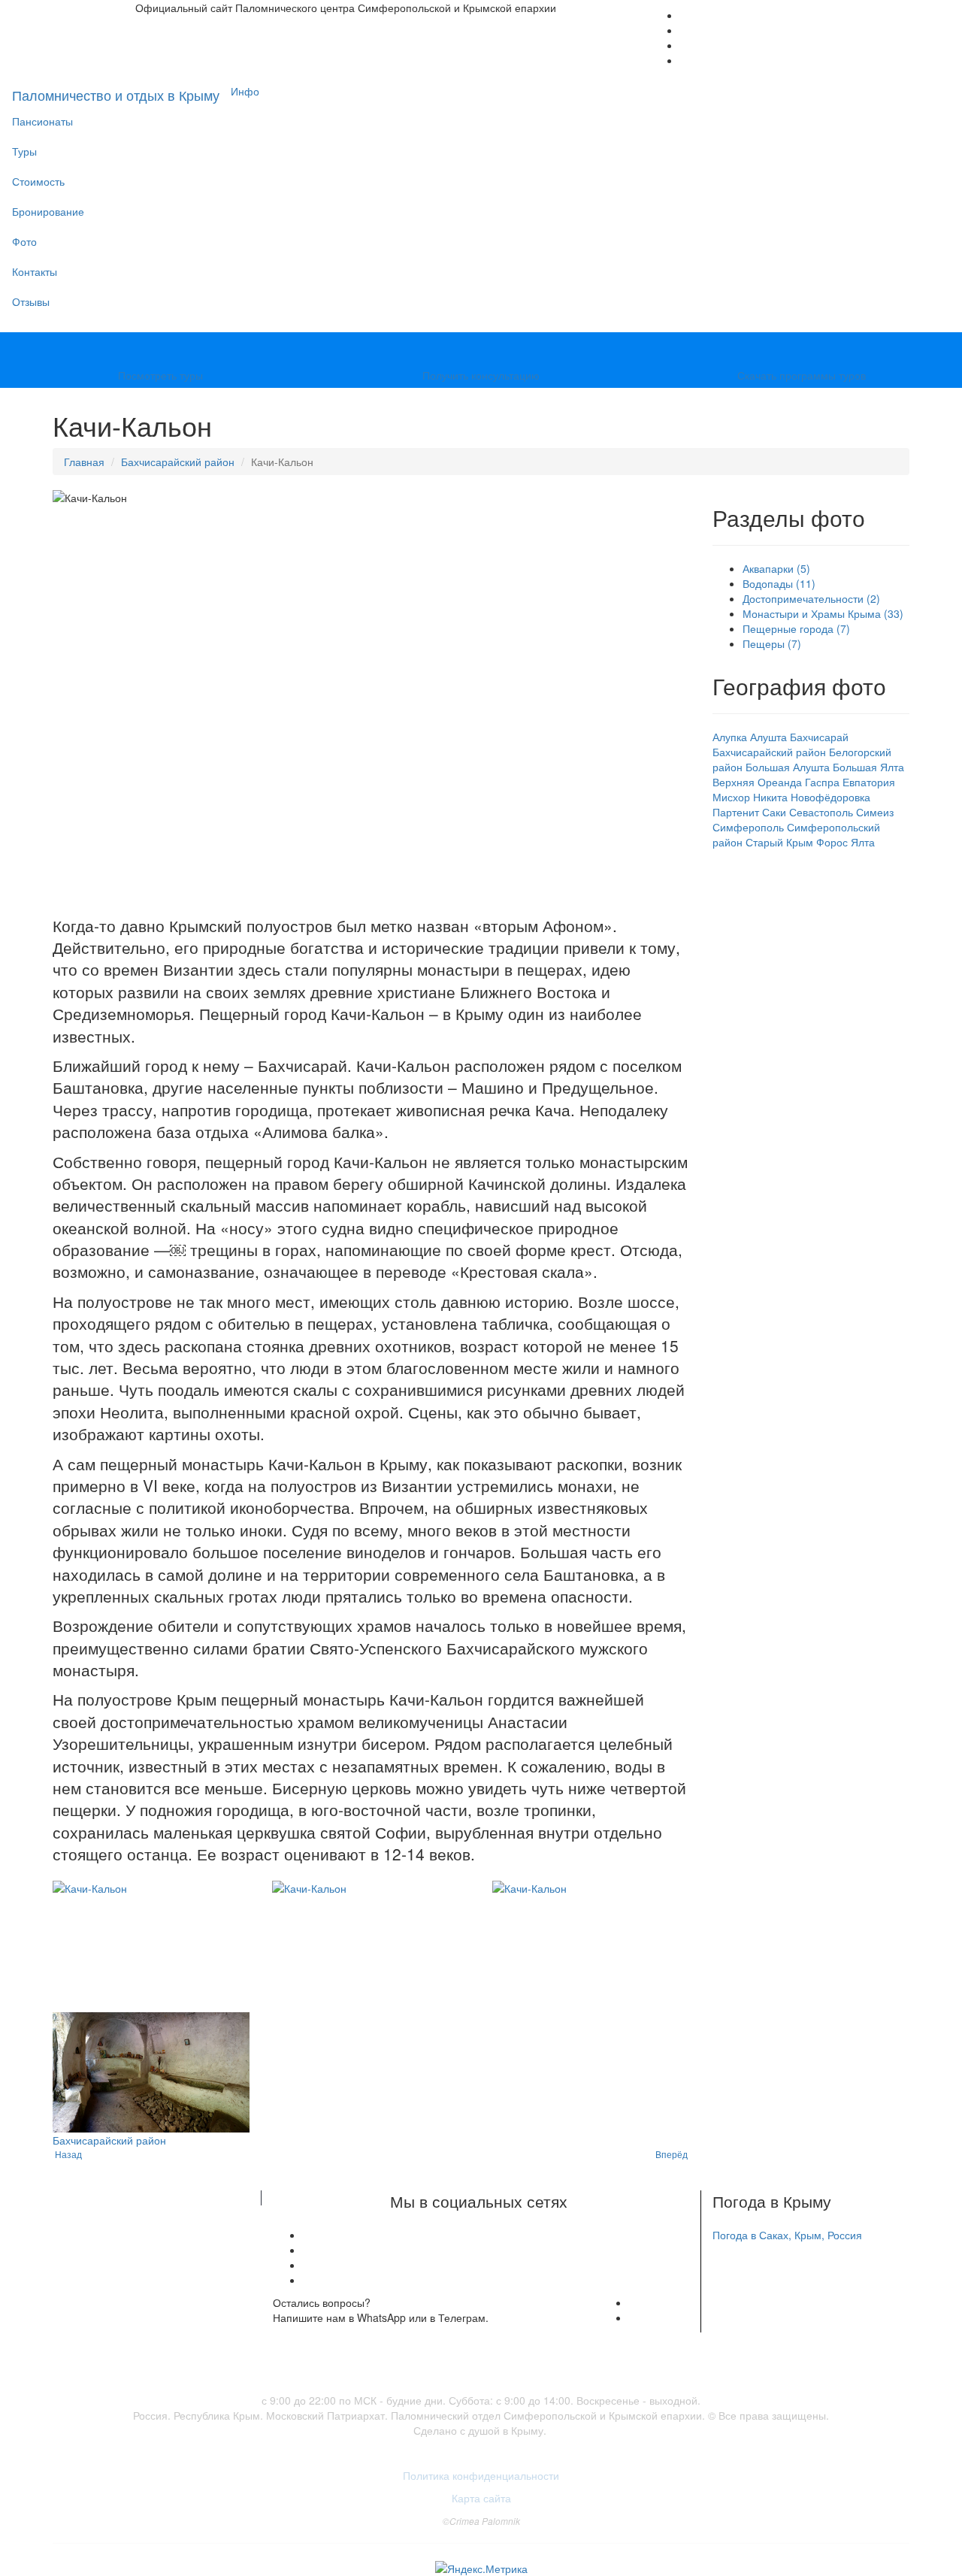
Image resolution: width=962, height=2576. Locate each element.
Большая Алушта (788, 767)
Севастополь (821, 812)
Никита (770, 797)
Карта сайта (481, 2498)
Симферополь (748, 827)
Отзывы (31, 301)
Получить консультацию (481, 375)
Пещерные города (796, 628)
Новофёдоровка (830, 797)
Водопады (779, 583)
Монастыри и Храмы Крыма (823, 613)
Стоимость (38, 181)
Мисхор (731, 797)
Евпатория (869, 782)
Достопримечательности (811, 598)
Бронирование (48, 211)
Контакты (35, 271)
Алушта (768, 737)
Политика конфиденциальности (481, 2475)
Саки (774, 812)
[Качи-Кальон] (151, 1946)
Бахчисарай (819, 737)
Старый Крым (779, 842)
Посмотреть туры (160, 375)
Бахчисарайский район (178, 462)
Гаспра (822, 782)
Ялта (863, 842)
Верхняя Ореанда (757, 782)
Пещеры (772, 643)
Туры (24, 151)
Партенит (736, 812)
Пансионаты (42, 121)
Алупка (730, 737)
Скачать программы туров (802, 375)
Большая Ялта (868, 767)
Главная (84, 462)
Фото (24, 241)
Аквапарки (776, 568)
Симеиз (875, 812)
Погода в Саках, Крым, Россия (787, 2235)
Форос (832, 842)
